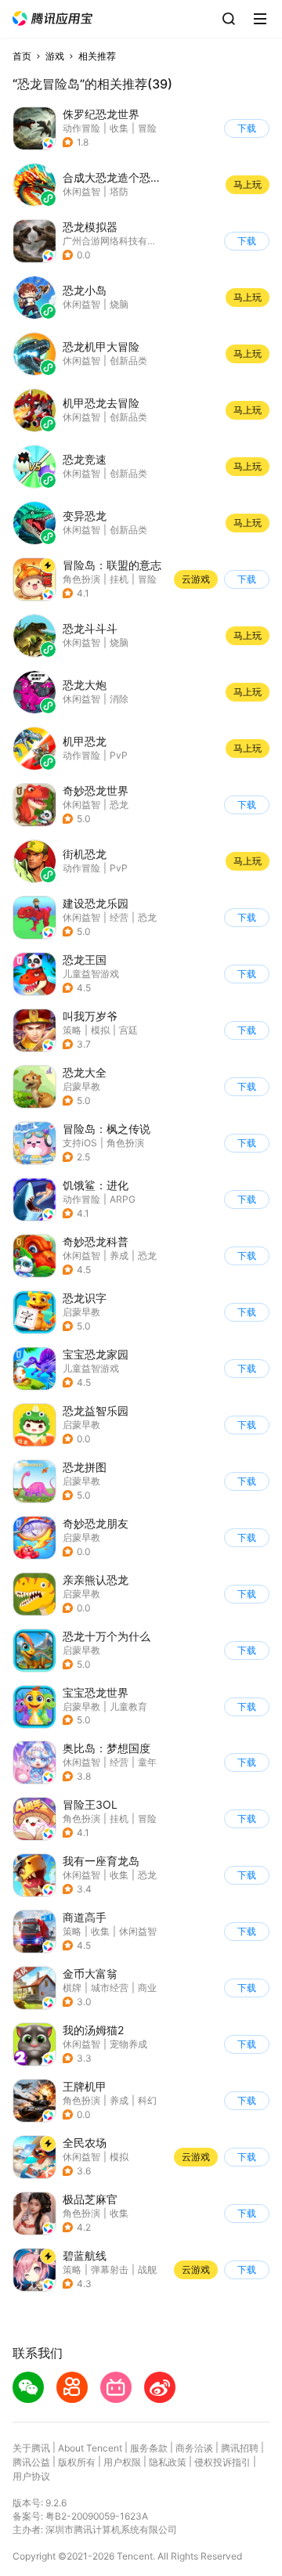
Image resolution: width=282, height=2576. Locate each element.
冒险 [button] (147, 128)
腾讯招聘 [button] (240, 2448)
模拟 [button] (100, 1030)
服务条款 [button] (149, 2448)
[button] (52, 18)
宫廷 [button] (128, 1030)
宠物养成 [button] (128, 2044)
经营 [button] (119, 917)
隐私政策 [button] (168, 2462)
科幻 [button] (147, 2100)
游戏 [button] (55, 56)
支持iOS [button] (80, 1143)
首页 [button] (22, 56)
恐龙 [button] (119, 805)
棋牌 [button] (72, 1988)
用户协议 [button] (31, 2476)
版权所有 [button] (77, 2462)
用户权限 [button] (122, 2462)
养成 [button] (119, 1256)
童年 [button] (147, 1762)
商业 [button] (147, 1988)
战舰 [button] (147, 2269)
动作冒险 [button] (81, 128)
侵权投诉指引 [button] (222, 2462)
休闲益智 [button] (81, 805)
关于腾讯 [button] (31, 2448)
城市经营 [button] (110, 1988)
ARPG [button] (123, 1199)
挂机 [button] (119, 579)
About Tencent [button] (90, 2448)
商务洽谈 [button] (194, 2448)
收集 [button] (119, 128)
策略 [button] (72, 1030)
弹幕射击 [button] (110, 2269)
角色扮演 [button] (81, 579)
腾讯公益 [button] (31, 2462)
